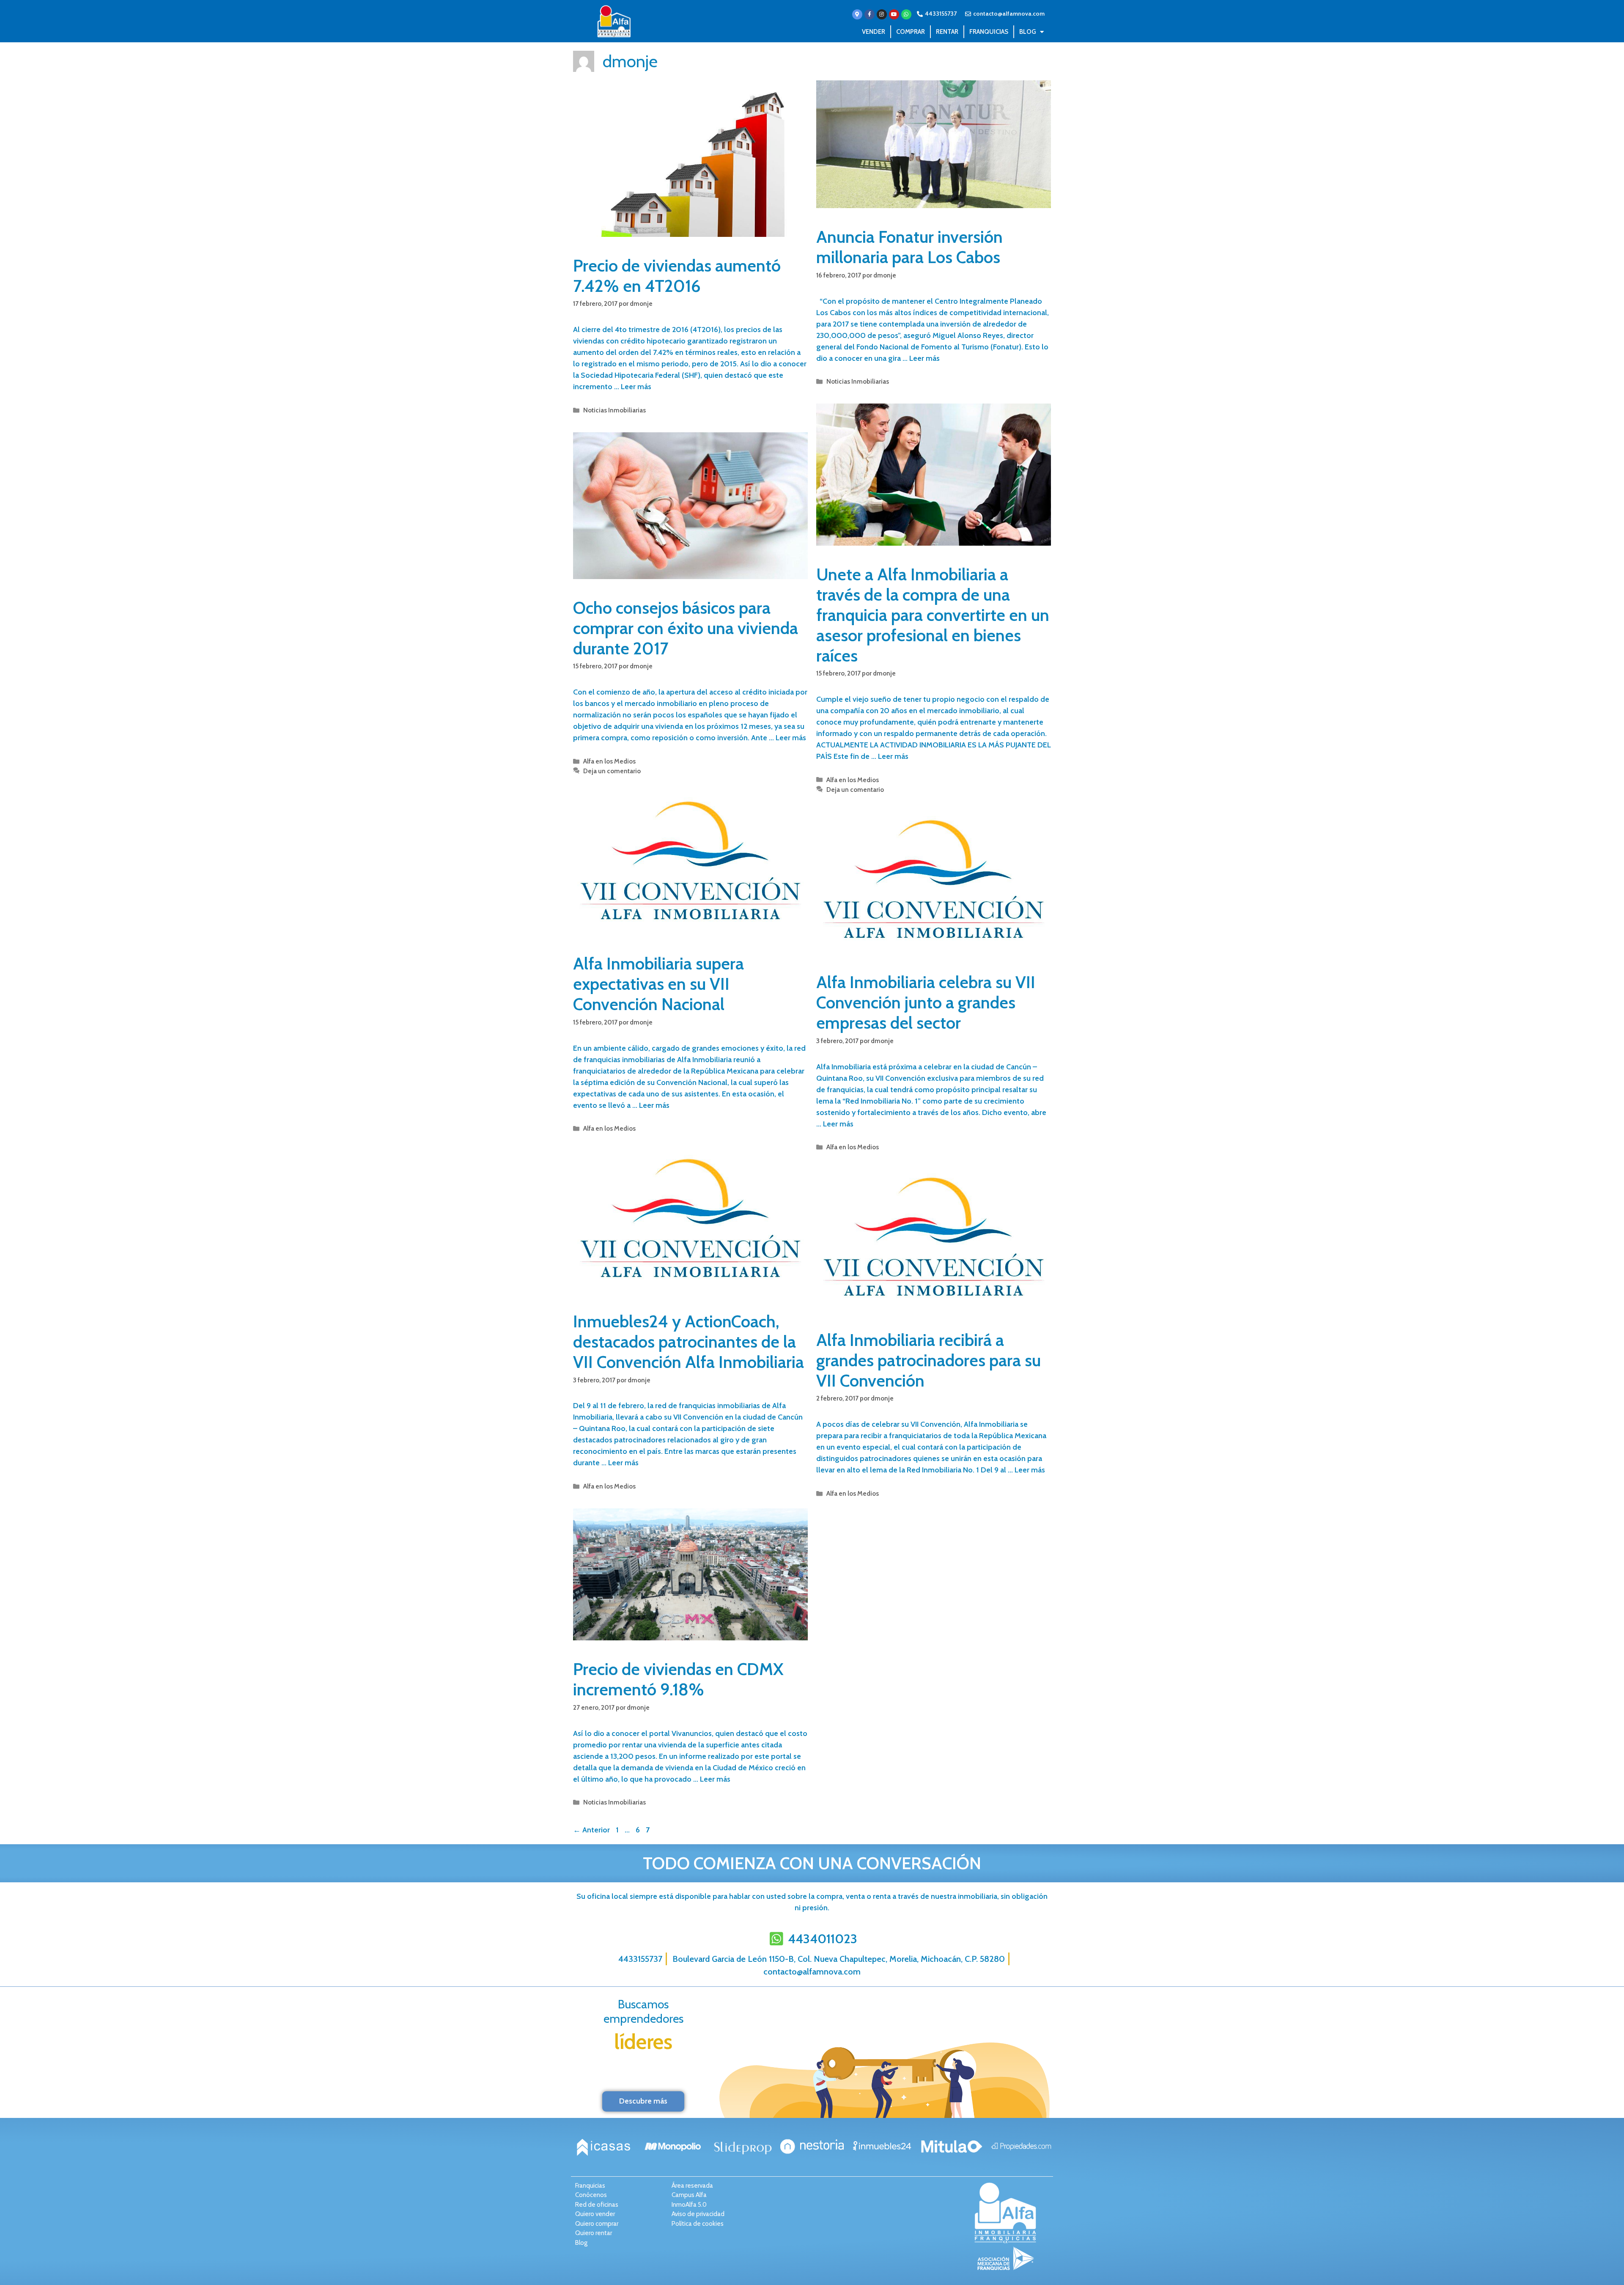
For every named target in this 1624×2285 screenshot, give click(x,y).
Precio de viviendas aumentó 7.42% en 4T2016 (677, 276)
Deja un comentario (855, 790)
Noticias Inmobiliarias (614, 410)
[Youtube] (894, 14)
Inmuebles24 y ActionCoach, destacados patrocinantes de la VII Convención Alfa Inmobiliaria (689, 1342)
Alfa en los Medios (853, 780)
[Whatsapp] (906, 14)
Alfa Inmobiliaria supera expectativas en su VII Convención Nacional (658, 984)
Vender (874, 32)
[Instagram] (882, 14)
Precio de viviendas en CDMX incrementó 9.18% (678, 1679)
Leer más (636, 387)
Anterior (591, 1830)
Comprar (911, 32)
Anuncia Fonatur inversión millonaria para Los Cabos (909, 247)
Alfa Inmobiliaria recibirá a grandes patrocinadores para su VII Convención (929, 1360)
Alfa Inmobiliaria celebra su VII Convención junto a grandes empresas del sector (926, 1002)
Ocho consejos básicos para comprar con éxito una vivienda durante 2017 (686, 628)
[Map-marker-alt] (857, 14)
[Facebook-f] (870, 14)
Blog (1027, 32)
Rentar (947, 32)
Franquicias (989, 32)
